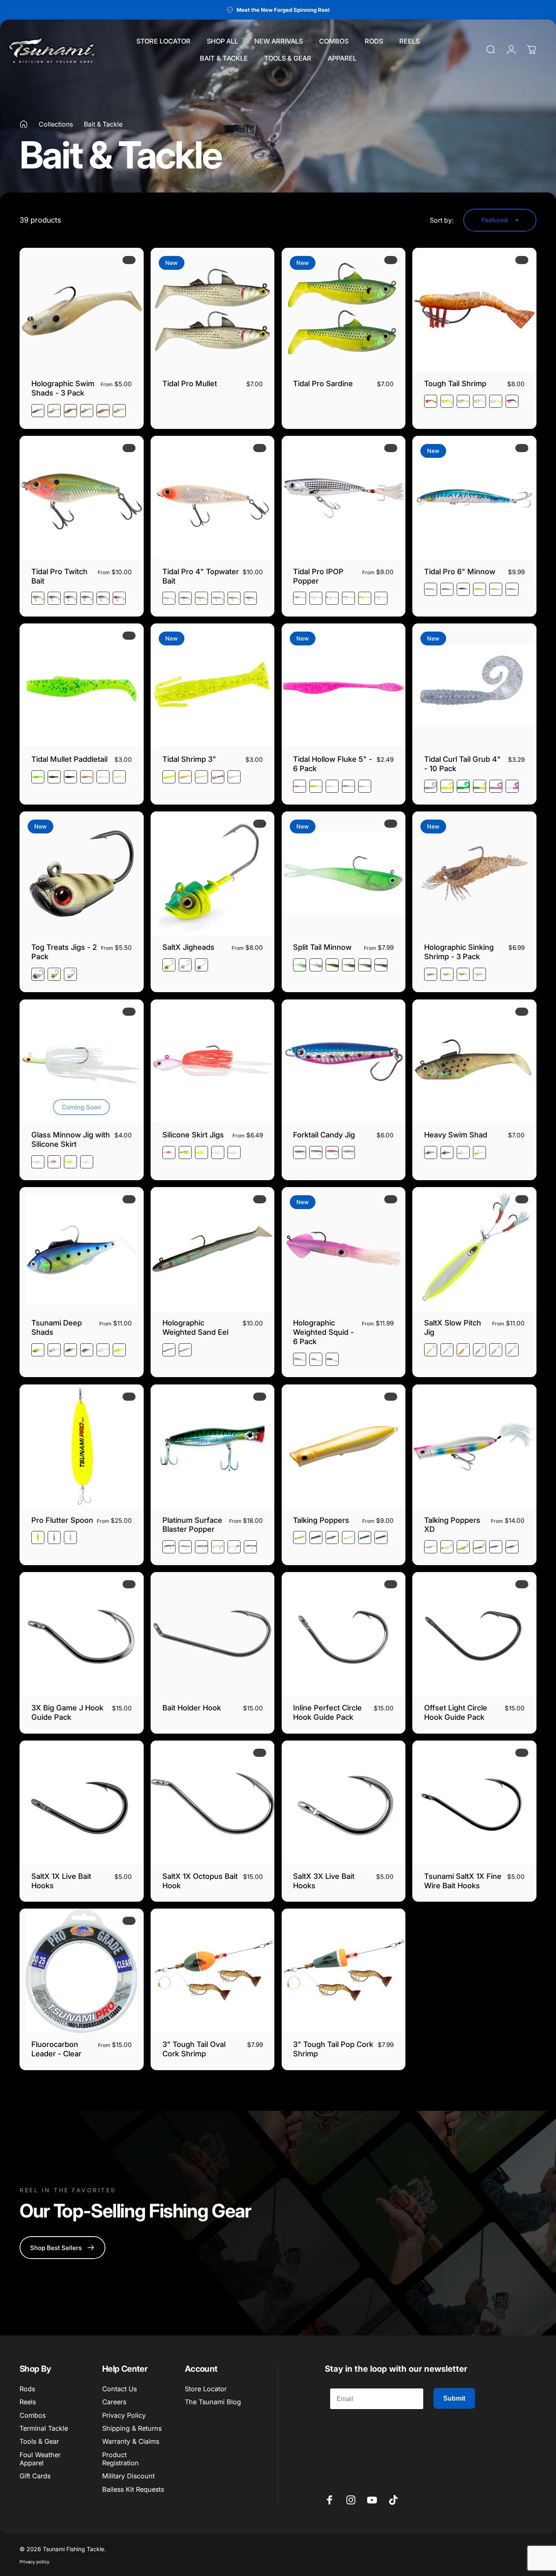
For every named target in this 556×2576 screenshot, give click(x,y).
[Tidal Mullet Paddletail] (82, 686)
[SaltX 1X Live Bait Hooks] (82, 1803)
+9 (133, 411)
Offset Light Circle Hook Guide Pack (456, 1712)
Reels (28, 2402)
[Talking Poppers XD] (474, 1447)
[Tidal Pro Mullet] (213, 310)
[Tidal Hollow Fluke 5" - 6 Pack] (344, 686)
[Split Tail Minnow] (344, 874)
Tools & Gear (39, 2441)
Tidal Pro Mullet (190, 383)
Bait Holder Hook (192, 1708)
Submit (454, 2398)
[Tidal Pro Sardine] (344, 310)
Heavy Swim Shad (456, 1135)
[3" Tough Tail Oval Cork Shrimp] (213, 1971)
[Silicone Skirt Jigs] (213, 1062)
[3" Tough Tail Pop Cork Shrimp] (344, 1971)
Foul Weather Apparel (40, 2459)
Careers (114, 2402)
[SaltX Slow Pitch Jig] (474, 1249)
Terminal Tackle (44, 2428)
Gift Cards (35, 2476)
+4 (394, 598)
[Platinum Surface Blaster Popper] (213, 1447)
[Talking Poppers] (344, 1447)
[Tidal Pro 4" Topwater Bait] (213, 498)
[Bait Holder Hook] (213, 1634)
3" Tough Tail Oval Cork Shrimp (194, 2049)
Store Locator (206, 2389)
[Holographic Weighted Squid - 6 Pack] (344, 1249)
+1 (525, 786)
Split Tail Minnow (322, 947)
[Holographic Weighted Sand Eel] (213, 1249)
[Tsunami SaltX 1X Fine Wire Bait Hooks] (474, 1803)
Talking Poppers (321, 1520)
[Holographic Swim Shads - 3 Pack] (82, 310)
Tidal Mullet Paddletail (69, 759)
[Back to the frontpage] (24, 124)
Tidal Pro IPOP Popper (318, 576)
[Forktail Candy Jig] (344, 1062)
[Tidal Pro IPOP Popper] (344, 498)
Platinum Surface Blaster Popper (192, 1525)
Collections (56, 124)
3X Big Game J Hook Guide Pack (67, 1712)
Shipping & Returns (132, 2428)
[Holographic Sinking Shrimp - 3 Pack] (474, 874)
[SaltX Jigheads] (213, 874)
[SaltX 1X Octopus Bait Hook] (213, 1803)
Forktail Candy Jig (324, 1135)
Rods (27, 2389)
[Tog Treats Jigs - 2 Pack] (82, 874)
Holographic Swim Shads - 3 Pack (63, 388)
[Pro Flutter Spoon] (82, 1447)
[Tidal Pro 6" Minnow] (474, 498)
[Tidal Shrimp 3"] (213, 686)
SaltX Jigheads (188, 947)
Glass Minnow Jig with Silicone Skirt (71, 1139)
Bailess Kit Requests (133, 2489)
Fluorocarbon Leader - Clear (56, 2049)
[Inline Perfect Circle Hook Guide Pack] (344, 1634)
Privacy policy (34, 2562)
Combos (33, 2415)
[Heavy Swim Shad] (474, 1062)
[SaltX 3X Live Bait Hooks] (344, 1803)
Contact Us (119, 2389)
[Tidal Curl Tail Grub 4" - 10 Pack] (474, 686)
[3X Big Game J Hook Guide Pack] (82, 1634)
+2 (525, 589)
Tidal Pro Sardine (323, 383)
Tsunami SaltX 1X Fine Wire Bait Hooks (463, 1881)
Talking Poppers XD (452, 1525)
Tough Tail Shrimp (455, 383)
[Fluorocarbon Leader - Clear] (82, 1971)
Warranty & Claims (131, 2441)
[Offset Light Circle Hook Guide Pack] (474, 1634)
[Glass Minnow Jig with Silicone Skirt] (82, 1062)
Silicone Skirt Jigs (193, 1135)
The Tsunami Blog (213, 2402)
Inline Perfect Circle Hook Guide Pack (327, 1712)
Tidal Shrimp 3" (189, 759)
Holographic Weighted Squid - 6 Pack (323, 1332)
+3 (525, 401)
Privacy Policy (124, 2415)
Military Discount (128, 2476)
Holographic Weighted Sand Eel (195, 1327)
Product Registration (120, 2459)
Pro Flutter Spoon (62, 1520)
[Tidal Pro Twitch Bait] (82, 498)
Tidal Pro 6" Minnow (460, 571)
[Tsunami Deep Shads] (82, 1249)
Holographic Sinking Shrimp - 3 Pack (459, 952)
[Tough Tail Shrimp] (474, 310)
